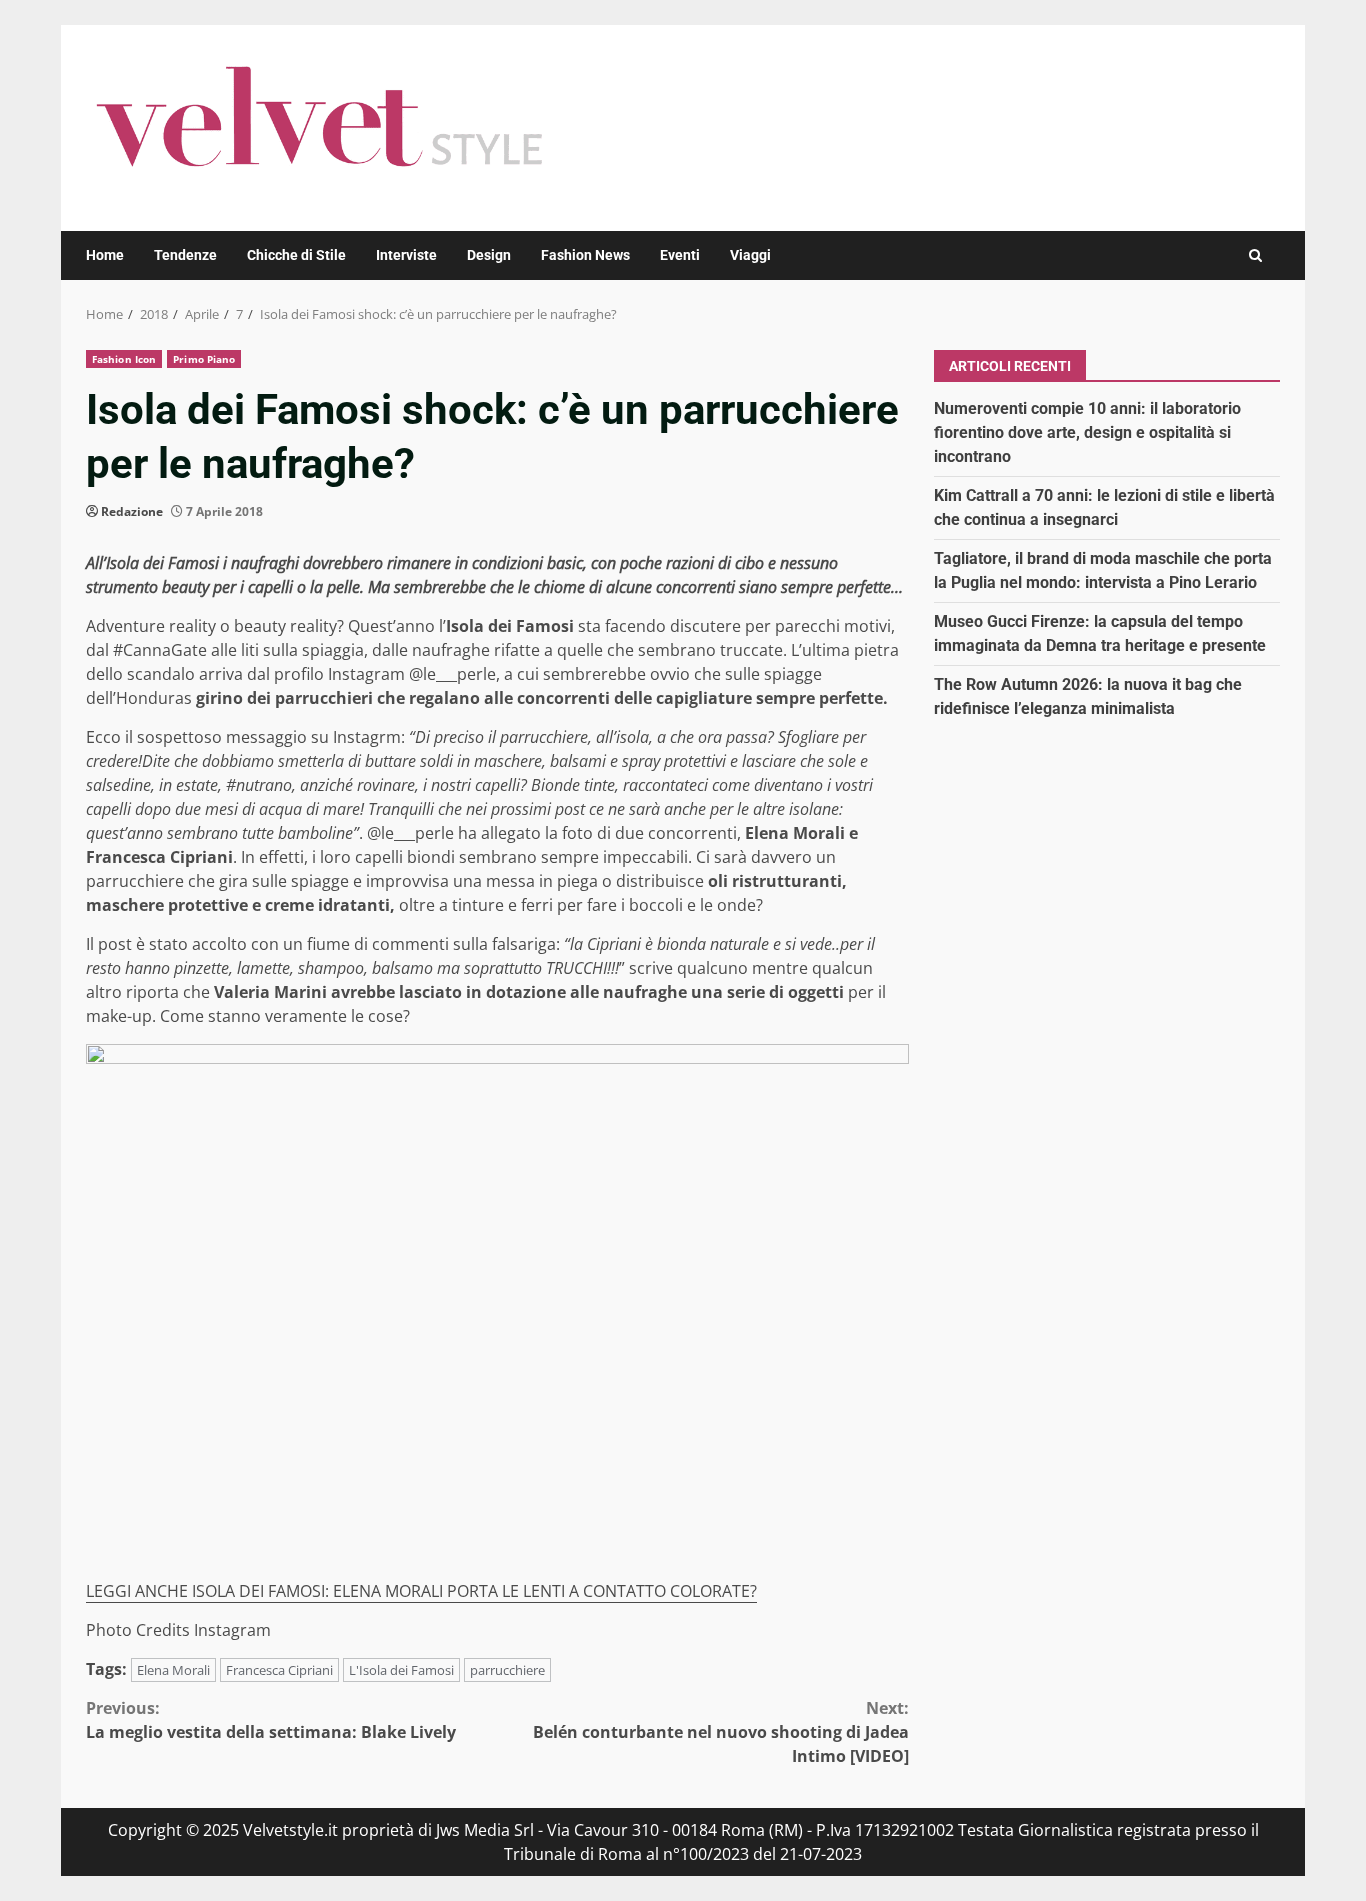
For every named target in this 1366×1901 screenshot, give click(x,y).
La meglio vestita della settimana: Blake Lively (271, 1720)
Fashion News (585, 255)
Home (105, 255)
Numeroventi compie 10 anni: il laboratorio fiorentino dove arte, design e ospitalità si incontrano (1087, 431)
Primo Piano (204, 359)
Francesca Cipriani (279, 1670)
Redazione (132, 511)
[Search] (1255, 255)
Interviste (406, 255)
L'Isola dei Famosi (401, 1670)
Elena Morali (173, 1670)
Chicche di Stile (296, 255)
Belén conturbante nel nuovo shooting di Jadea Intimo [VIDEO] (721, 1732)
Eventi (680, 255)
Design (489, 255)
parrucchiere (507, 1670)
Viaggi (750, 255)
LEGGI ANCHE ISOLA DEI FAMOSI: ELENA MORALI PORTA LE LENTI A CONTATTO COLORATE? (421, 1591)
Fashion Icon (124, 359)
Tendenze (185, 255)
